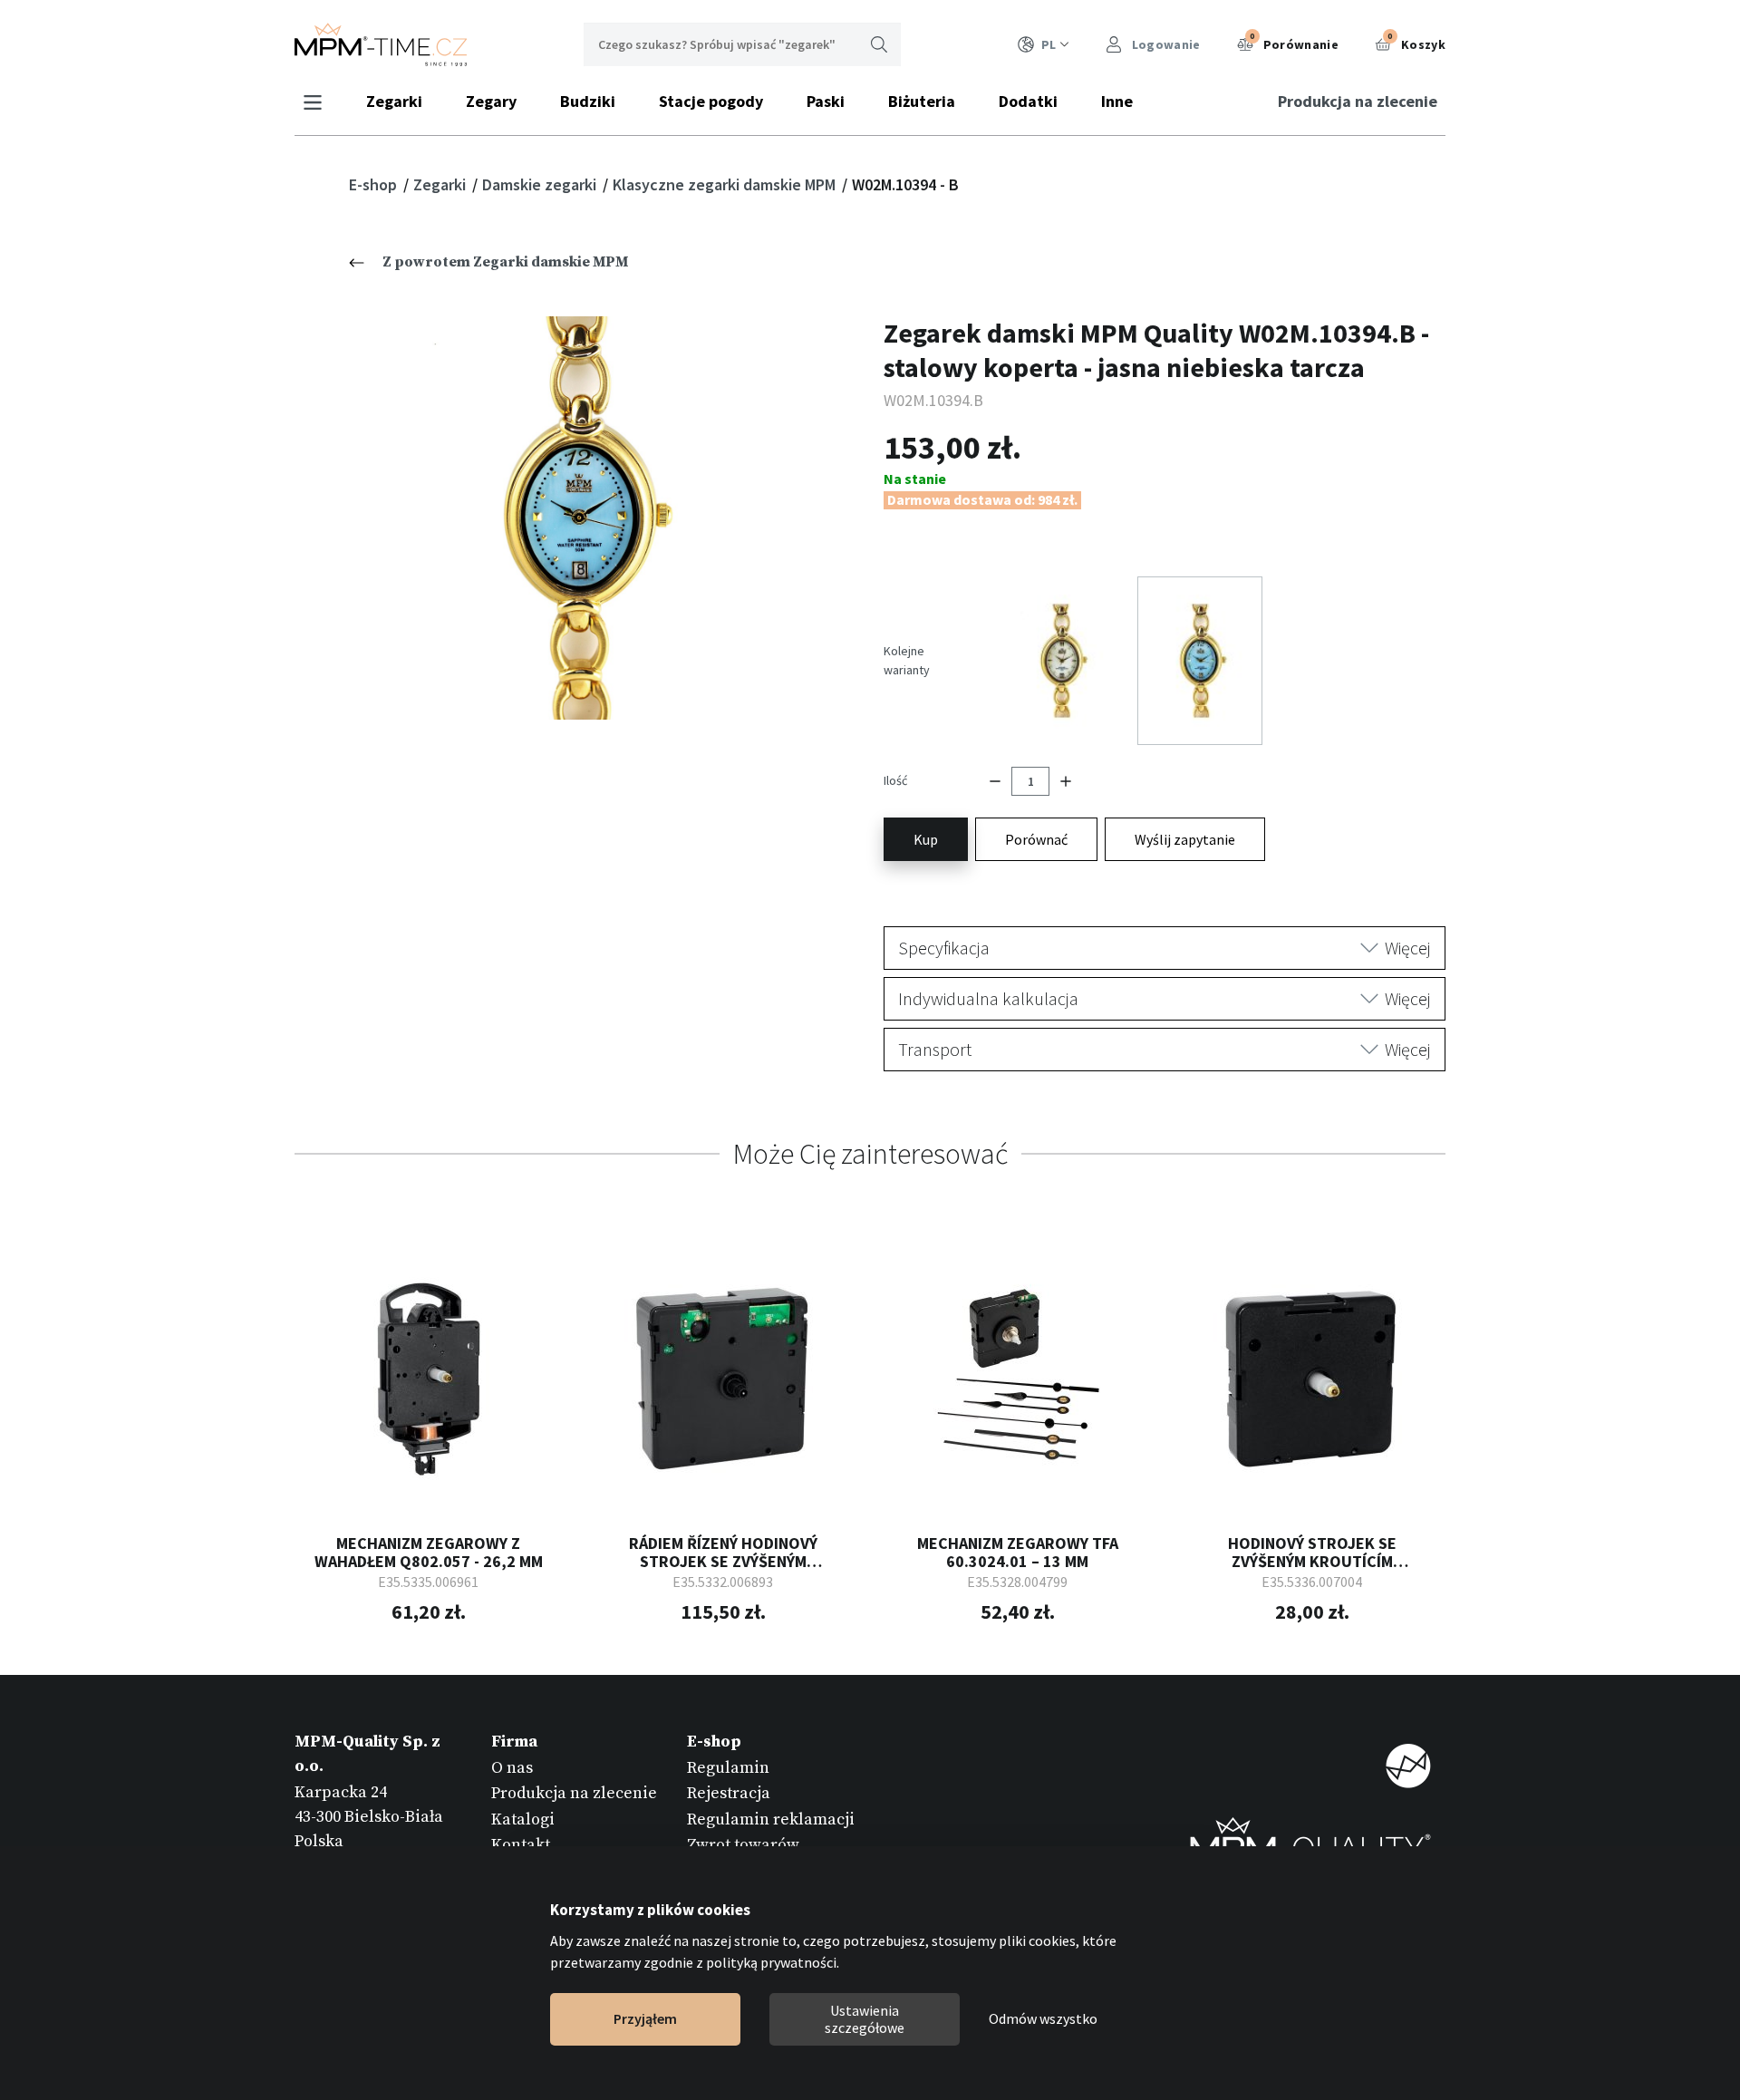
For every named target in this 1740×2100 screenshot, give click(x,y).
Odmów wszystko (1043, 2019)
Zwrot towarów (743, 1845)
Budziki (588, 101)
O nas (512, 1768)
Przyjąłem (645, 2019)
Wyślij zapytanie (1185, 839)
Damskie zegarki (541, 184)
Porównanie (1294, 42)
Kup (926, 839)
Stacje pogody (711, 101)
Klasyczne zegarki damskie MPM (726, 184)
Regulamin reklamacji (771, 1819)
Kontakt (521, 1845)
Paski (826, 101)
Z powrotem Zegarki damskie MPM (505, 262)
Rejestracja (729, 1793)
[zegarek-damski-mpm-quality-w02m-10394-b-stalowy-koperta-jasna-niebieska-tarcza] (576, 518)
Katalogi (523, 1819)
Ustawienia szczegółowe (865, 2019)
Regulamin (728, 1768)
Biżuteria (922, 101)
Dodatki (1028, 101)
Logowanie (1165, 44)
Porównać (1036, 839)
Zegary (491, 101)
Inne (1117, 101)
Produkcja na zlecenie (1358, 101)
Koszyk (1416, 42)
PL (1049, 44)
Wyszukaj (879, 44)
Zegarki (394, 101)
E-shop (375, 184)
